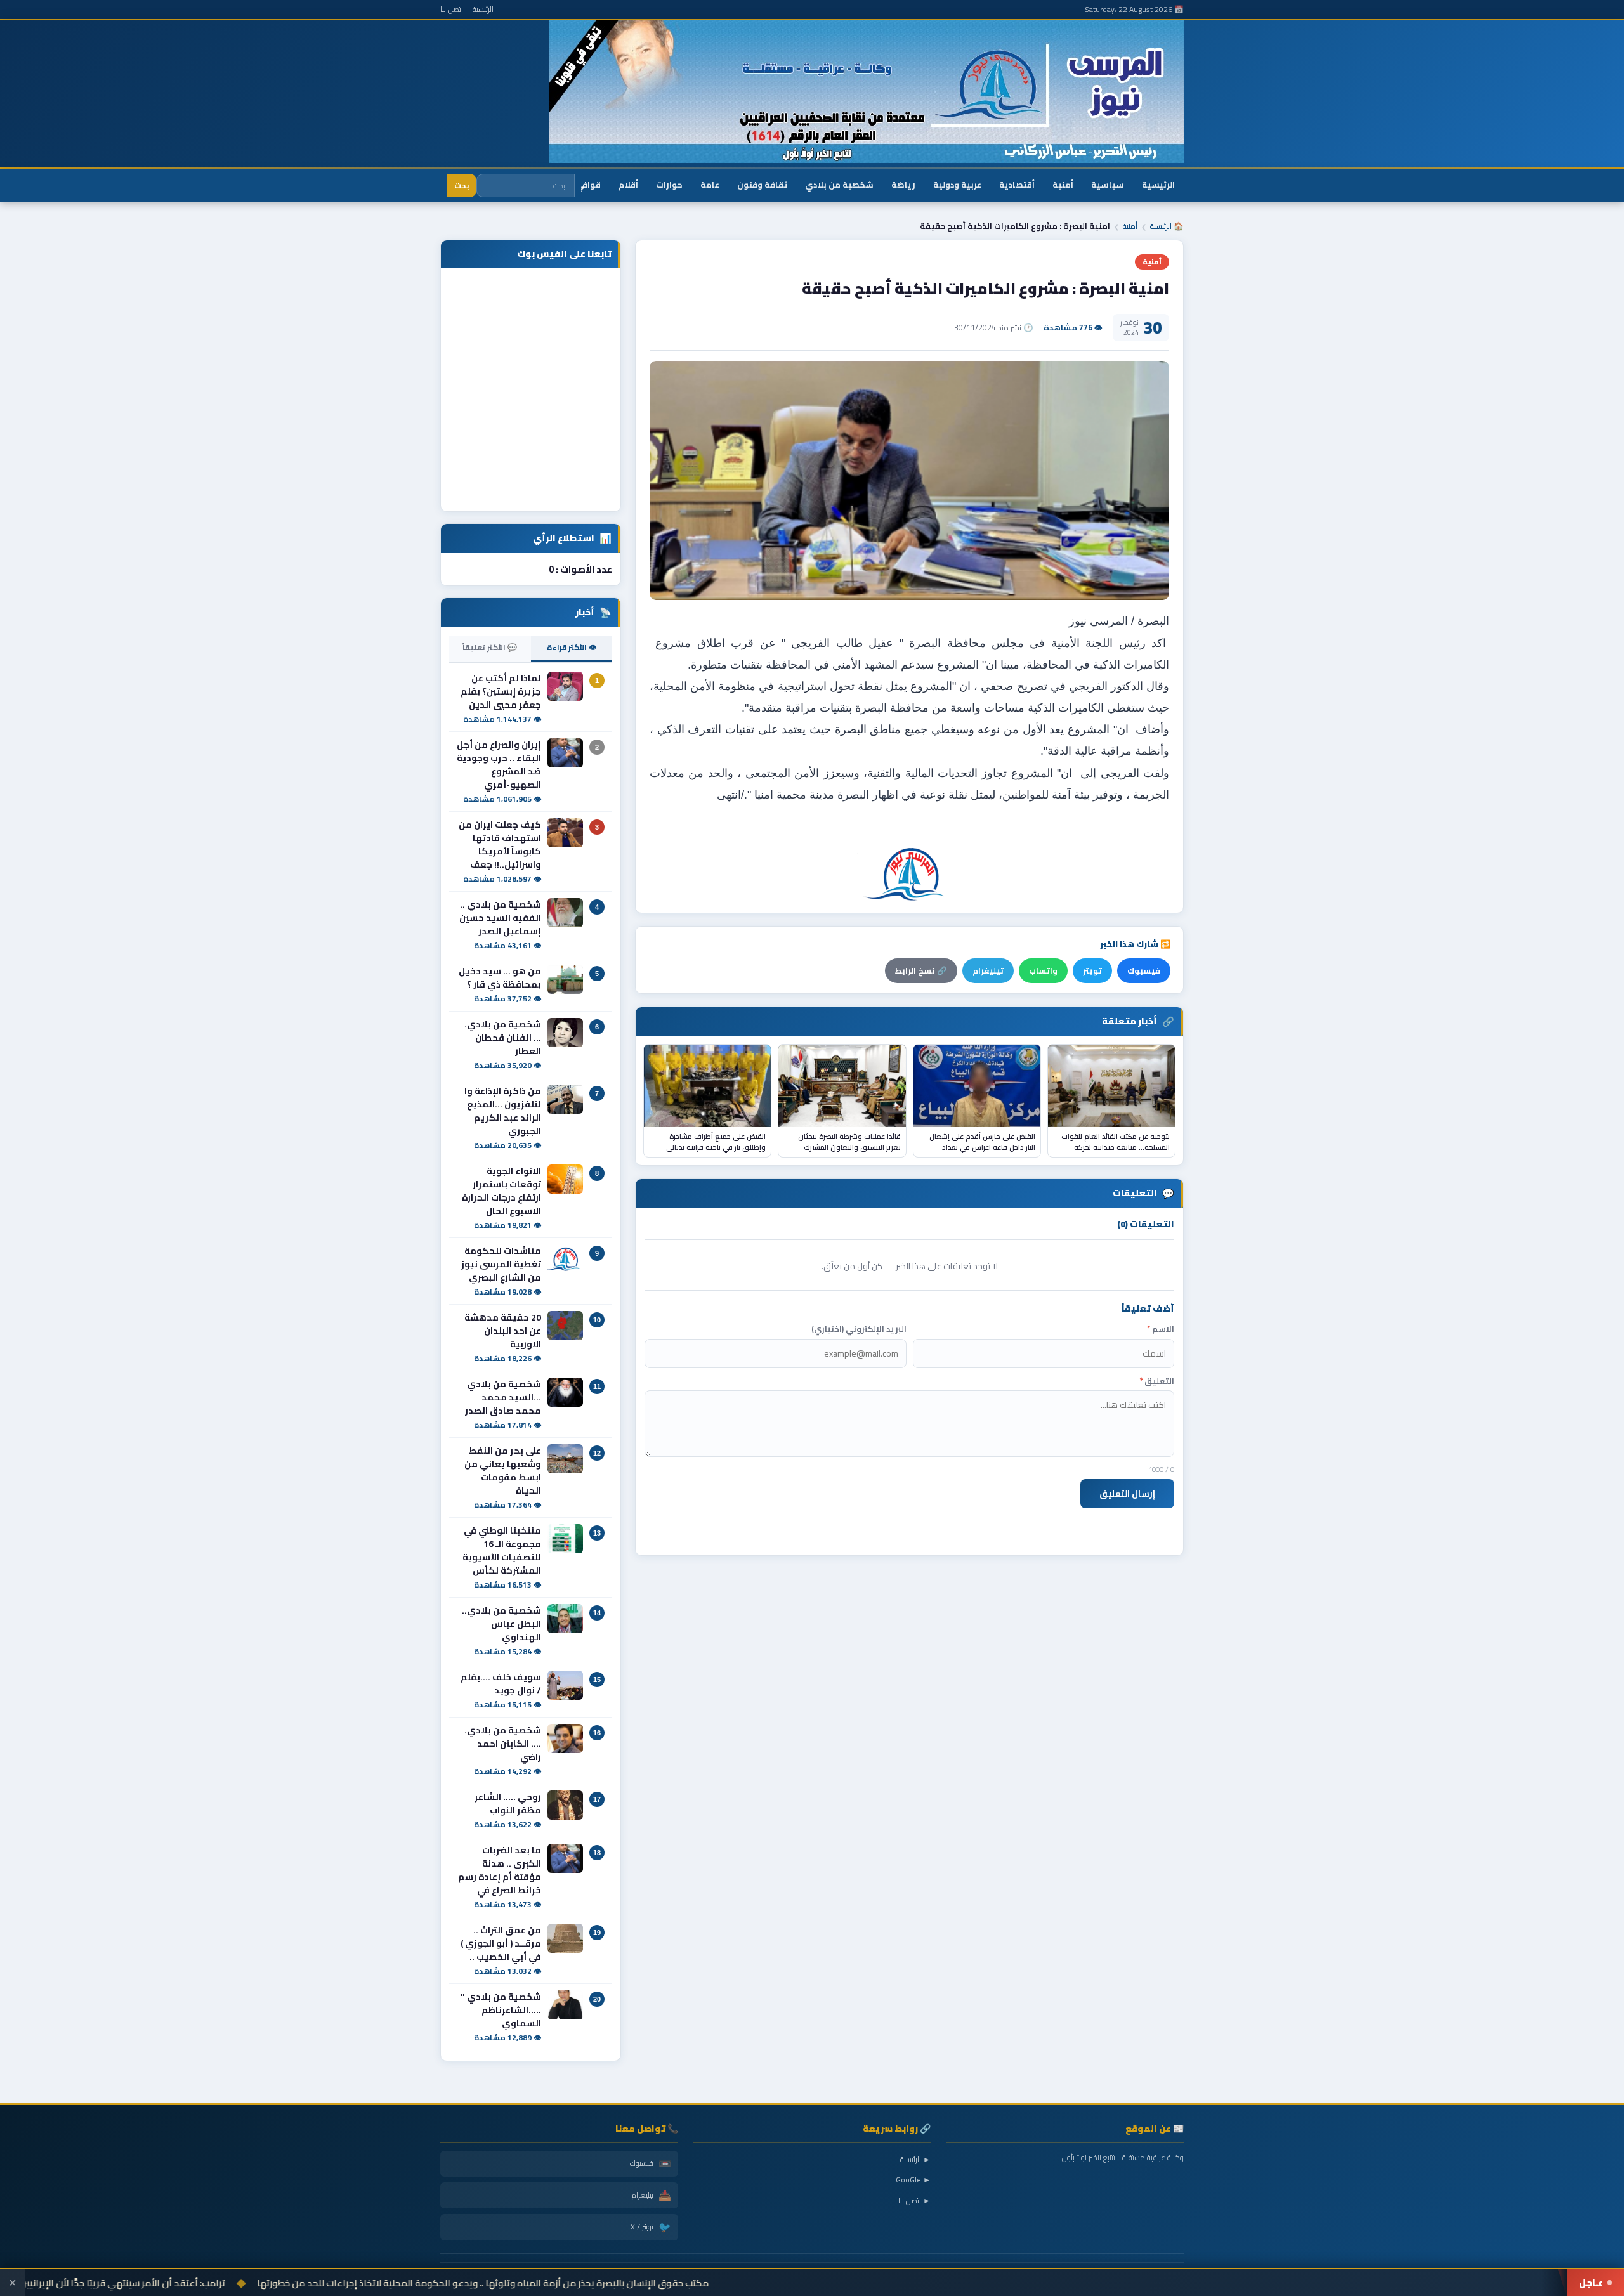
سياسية (1108, 185)
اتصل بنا (452, 9)
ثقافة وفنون (762, 185)
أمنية (1063, 185)
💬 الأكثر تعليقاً (490, 647)
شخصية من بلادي (839, 185)
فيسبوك (1144, 971)
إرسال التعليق (1127, 1494)
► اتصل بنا (914, 2201)
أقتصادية (1017, 185)
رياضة (903, 185)
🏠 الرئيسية (1167, 226)
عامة (710, 185)
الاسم (1161, 1329)
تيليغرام (988, 971)
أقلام (628, 185)
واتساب (1043, 971)
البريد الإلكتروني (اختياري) (859, 1329)
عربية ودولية (957, 185)
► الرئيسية (915, 2159)
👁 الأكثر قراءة (572, 647)
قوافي (588, 185)
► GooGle (913, 2180)
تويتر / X (651, 2227)
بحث (462, 186)
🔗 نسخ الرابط (921, 971)
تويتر (1092, 971)
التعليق (1157, 1381)
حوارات (669, 185)
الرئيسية (483, 9)
